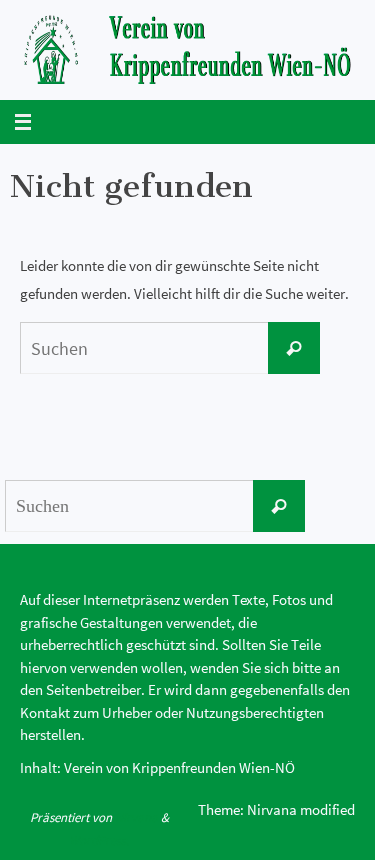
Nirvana (136, 817)
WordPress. (99, 840)
